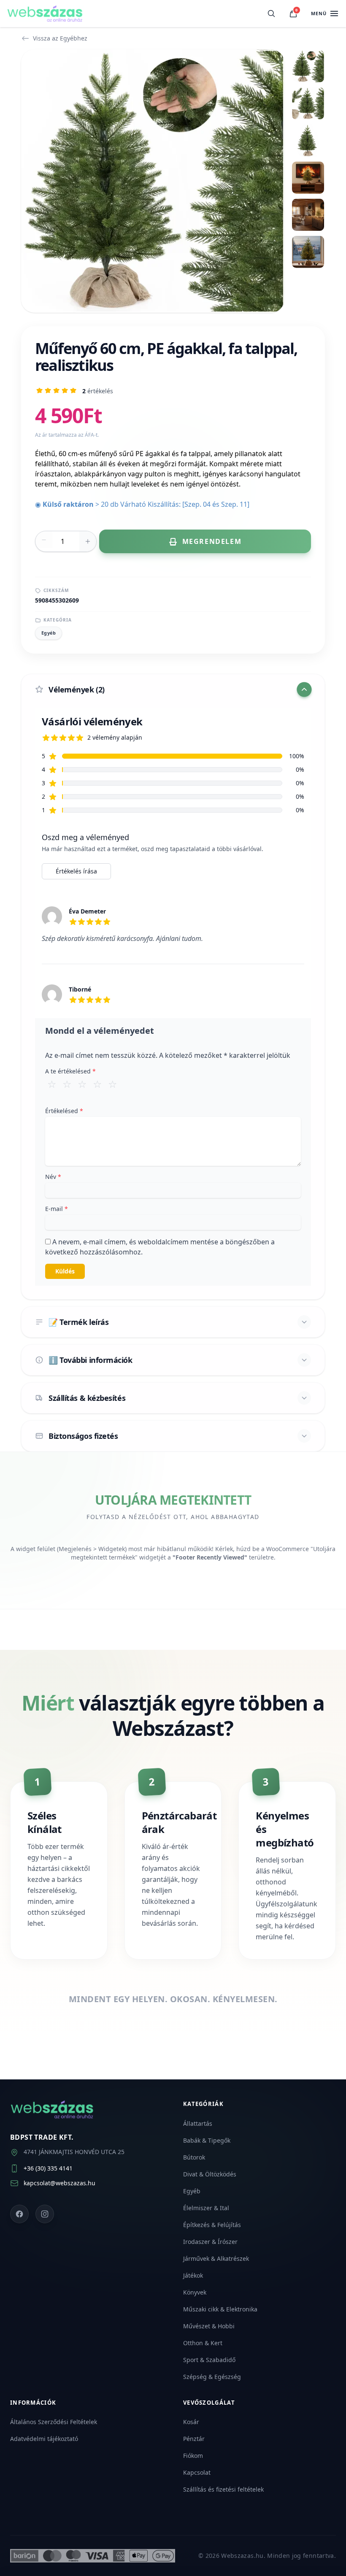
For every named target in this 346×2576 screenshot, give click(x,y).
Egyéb (49, 633)
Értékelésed (64, 1111)
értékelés (98, 391)
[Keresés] (271, 14)
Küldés (65, 1271)
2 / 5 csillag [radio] (67, 1084)
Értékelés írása (76, 871)
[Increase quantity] (88, 541)
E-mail (57, 1209)
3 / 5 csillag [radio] (82, 1084)
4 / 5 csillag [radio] (97, 1084)
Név (53, 1177)
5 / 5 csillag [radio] (113, 1084)
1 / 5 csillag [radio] (52, 1084)
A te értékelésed (70, 1071)
